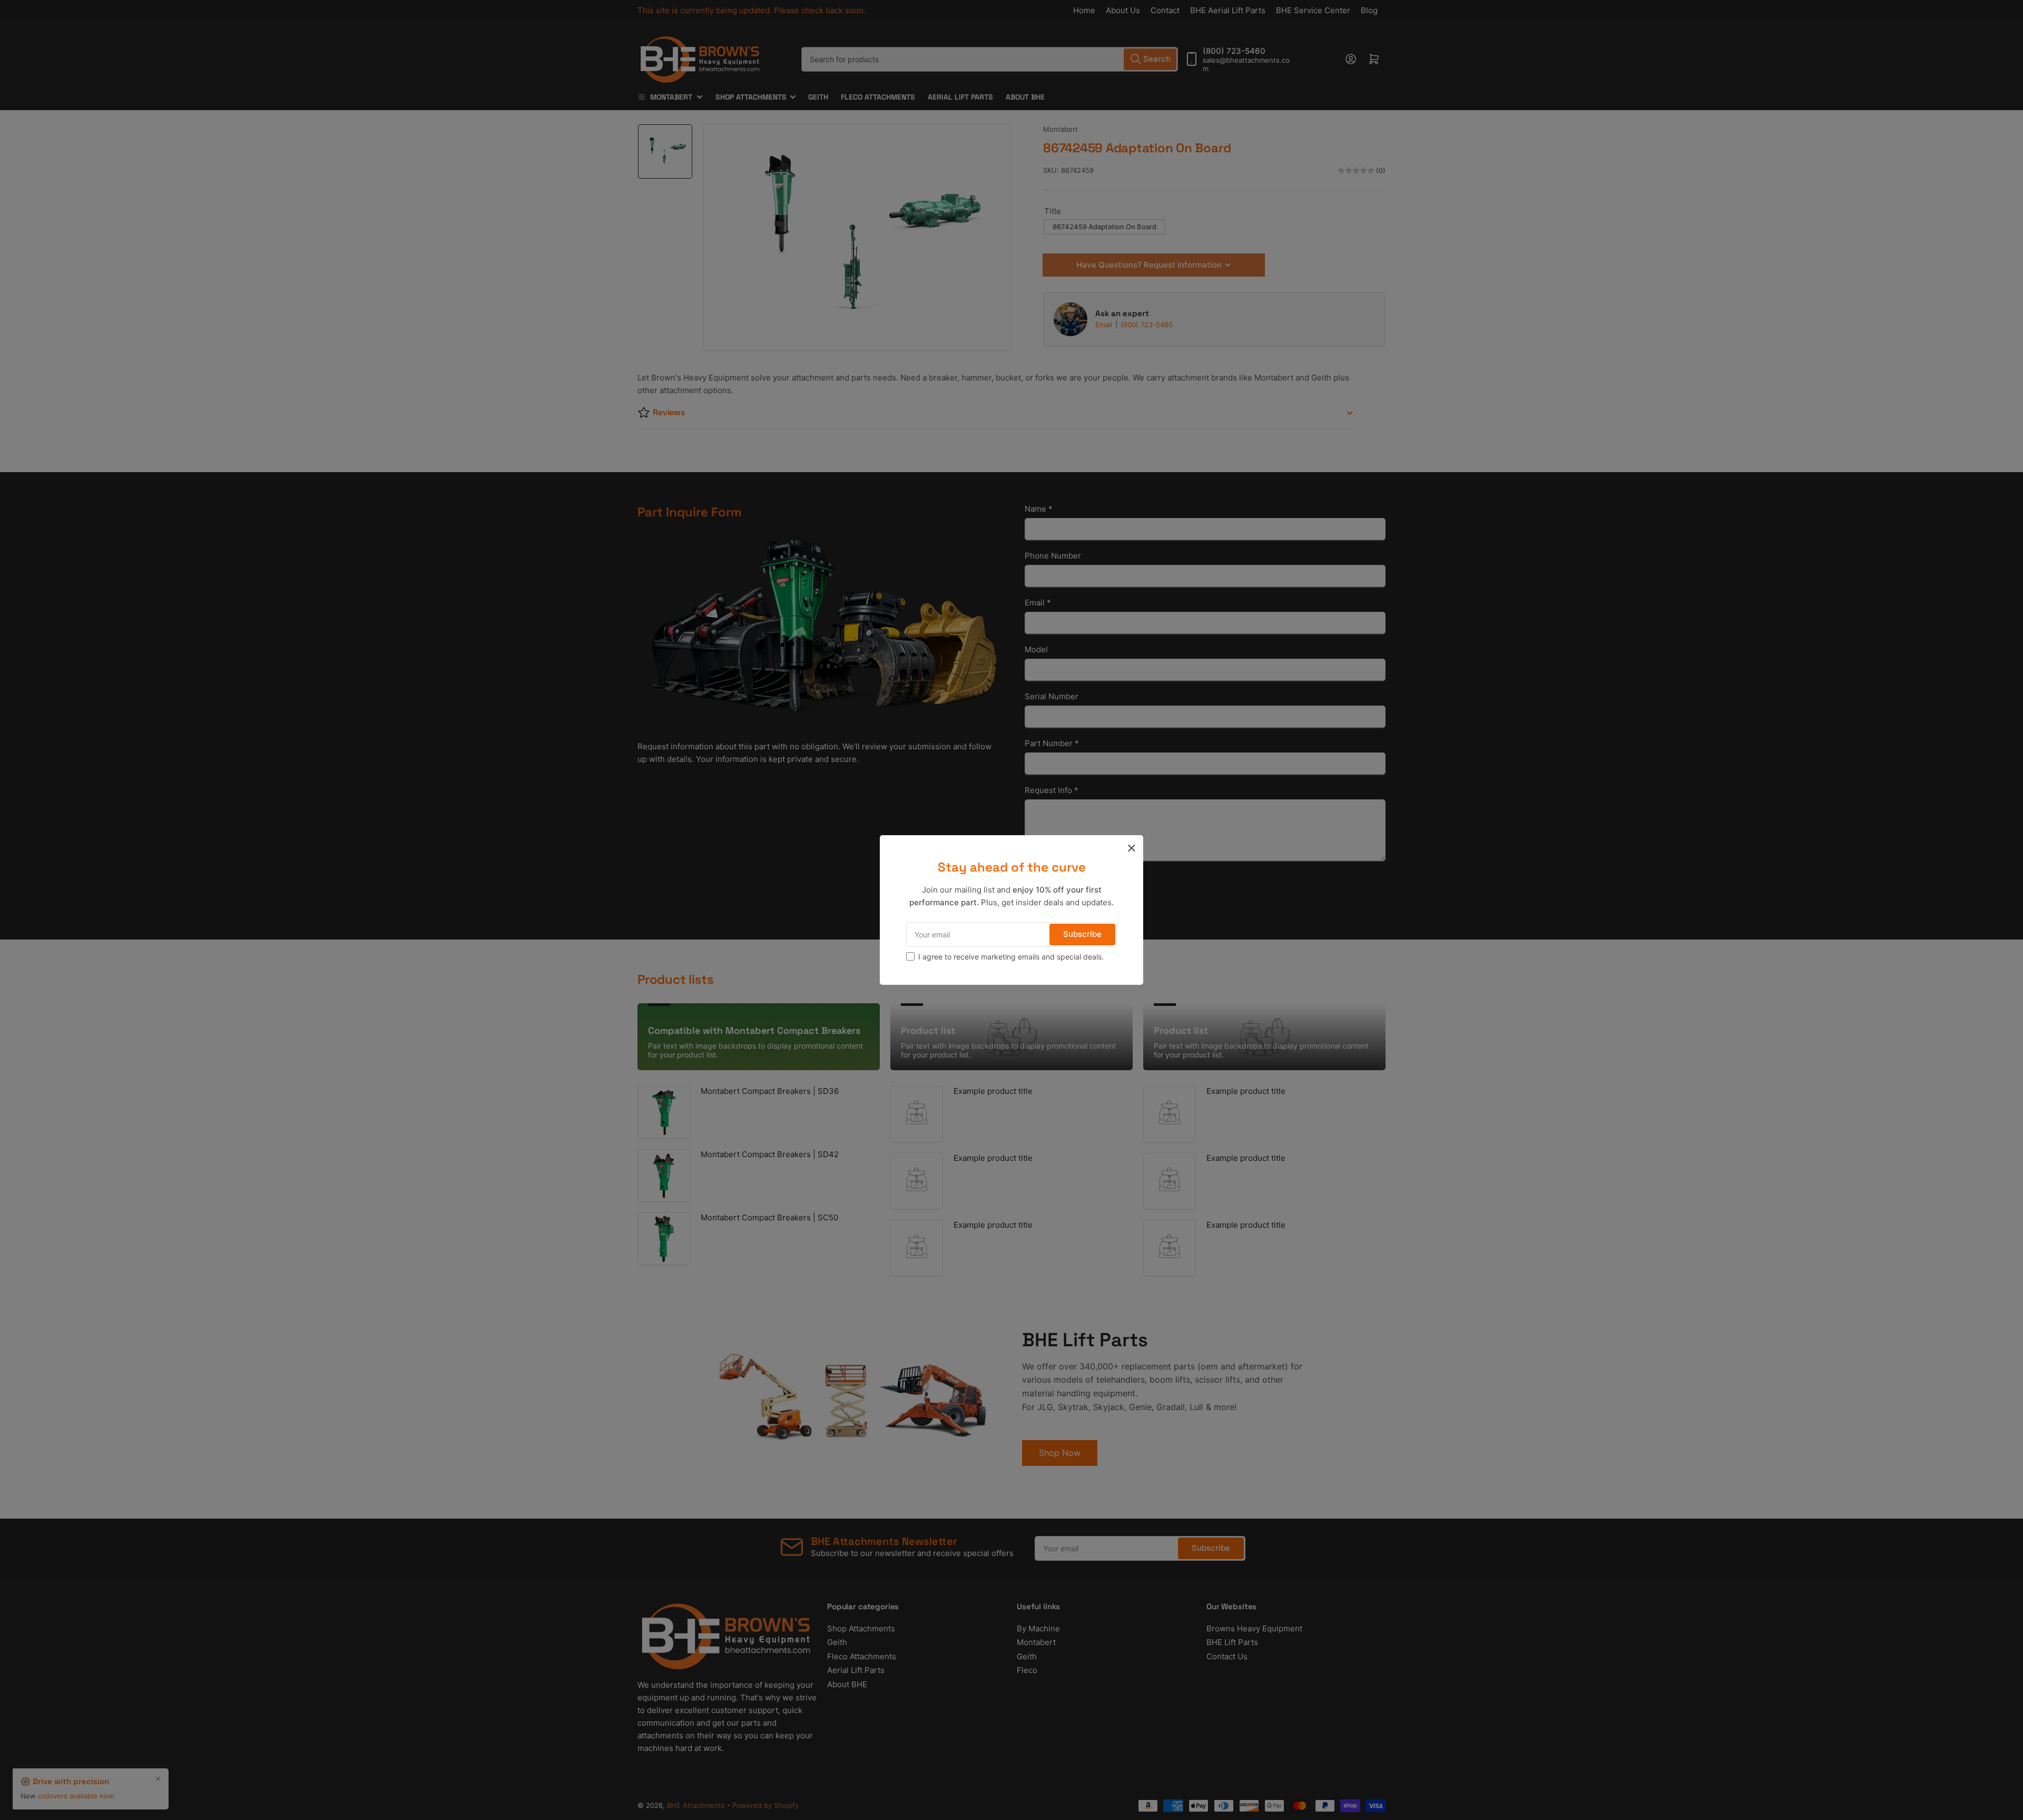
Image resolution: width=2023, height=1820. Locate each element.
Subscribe (1082, 934)
